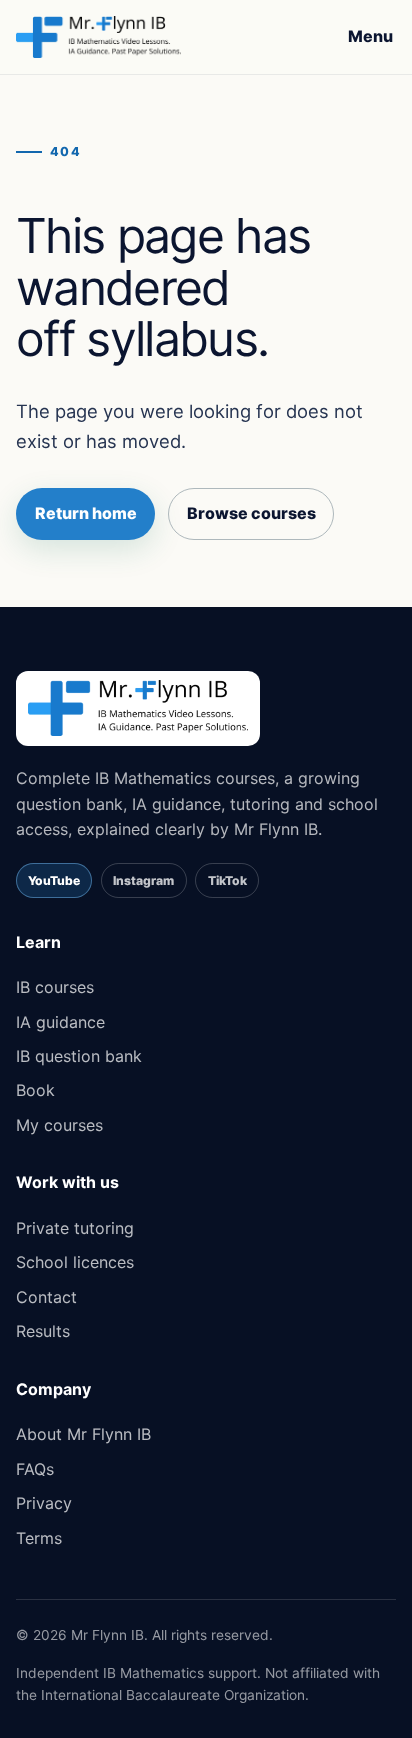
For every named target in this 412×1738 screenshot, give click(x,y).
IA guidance (60, 1022)
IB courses (55, 987)
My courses (59, 1125)
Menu (370, 36)
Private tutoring (75, 1228)
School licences (75, 1262)
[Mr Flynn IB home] (98, 37)
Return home (86, 513)
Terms (39, 1538)
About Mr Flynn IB (83, 1434)
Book (35, 1090)
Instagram (143, 880)
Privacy (44, 1503)
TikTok (227, 880)
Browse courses (251, 513)
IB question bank (79, 1056)
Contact (46, 1297)
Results (43, 1331)
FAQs (35, 1469)
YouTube (54, 880)
